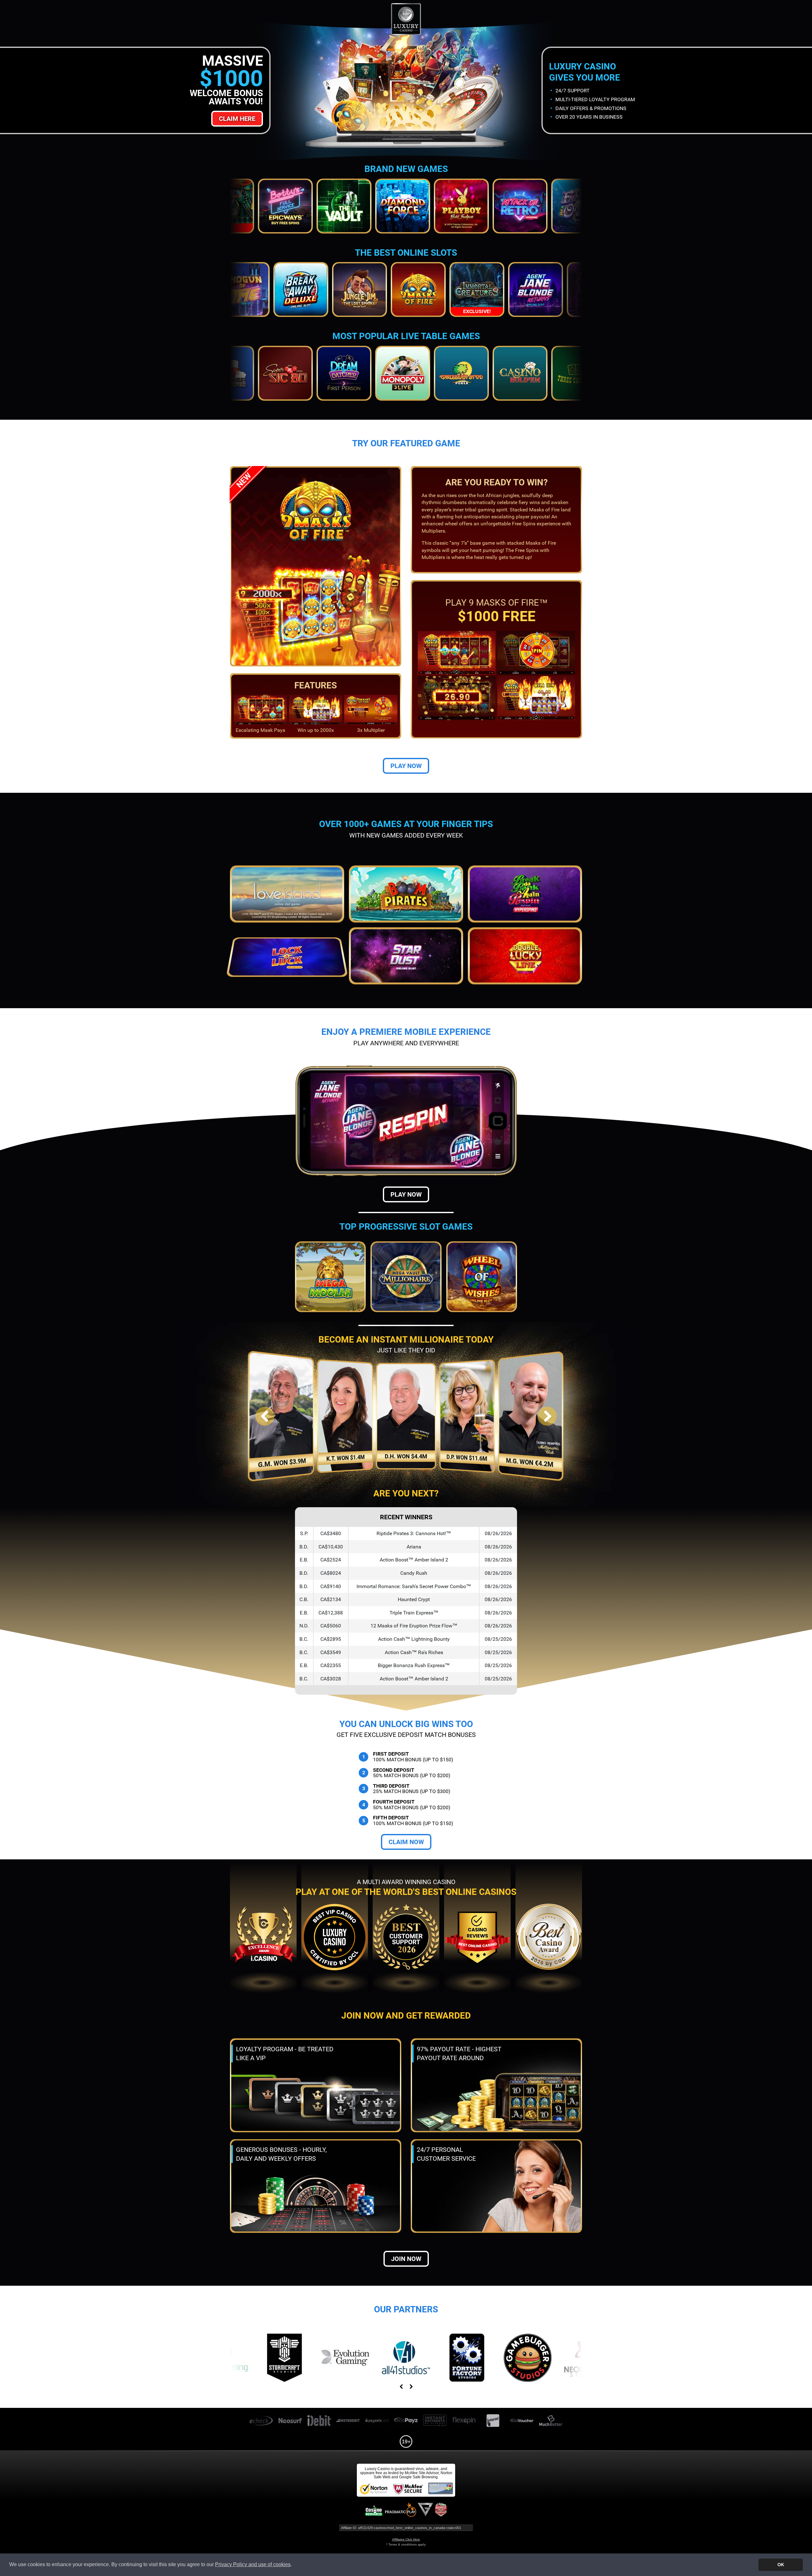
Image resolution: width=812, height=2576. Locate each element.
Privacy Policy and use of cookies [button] (253, 2564)
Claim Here (237, 119)
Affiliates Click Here (406, 2539)
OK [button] (781, 2565)
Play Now (406, 766)
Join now (406, 2259)
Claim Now (406, 1842)
